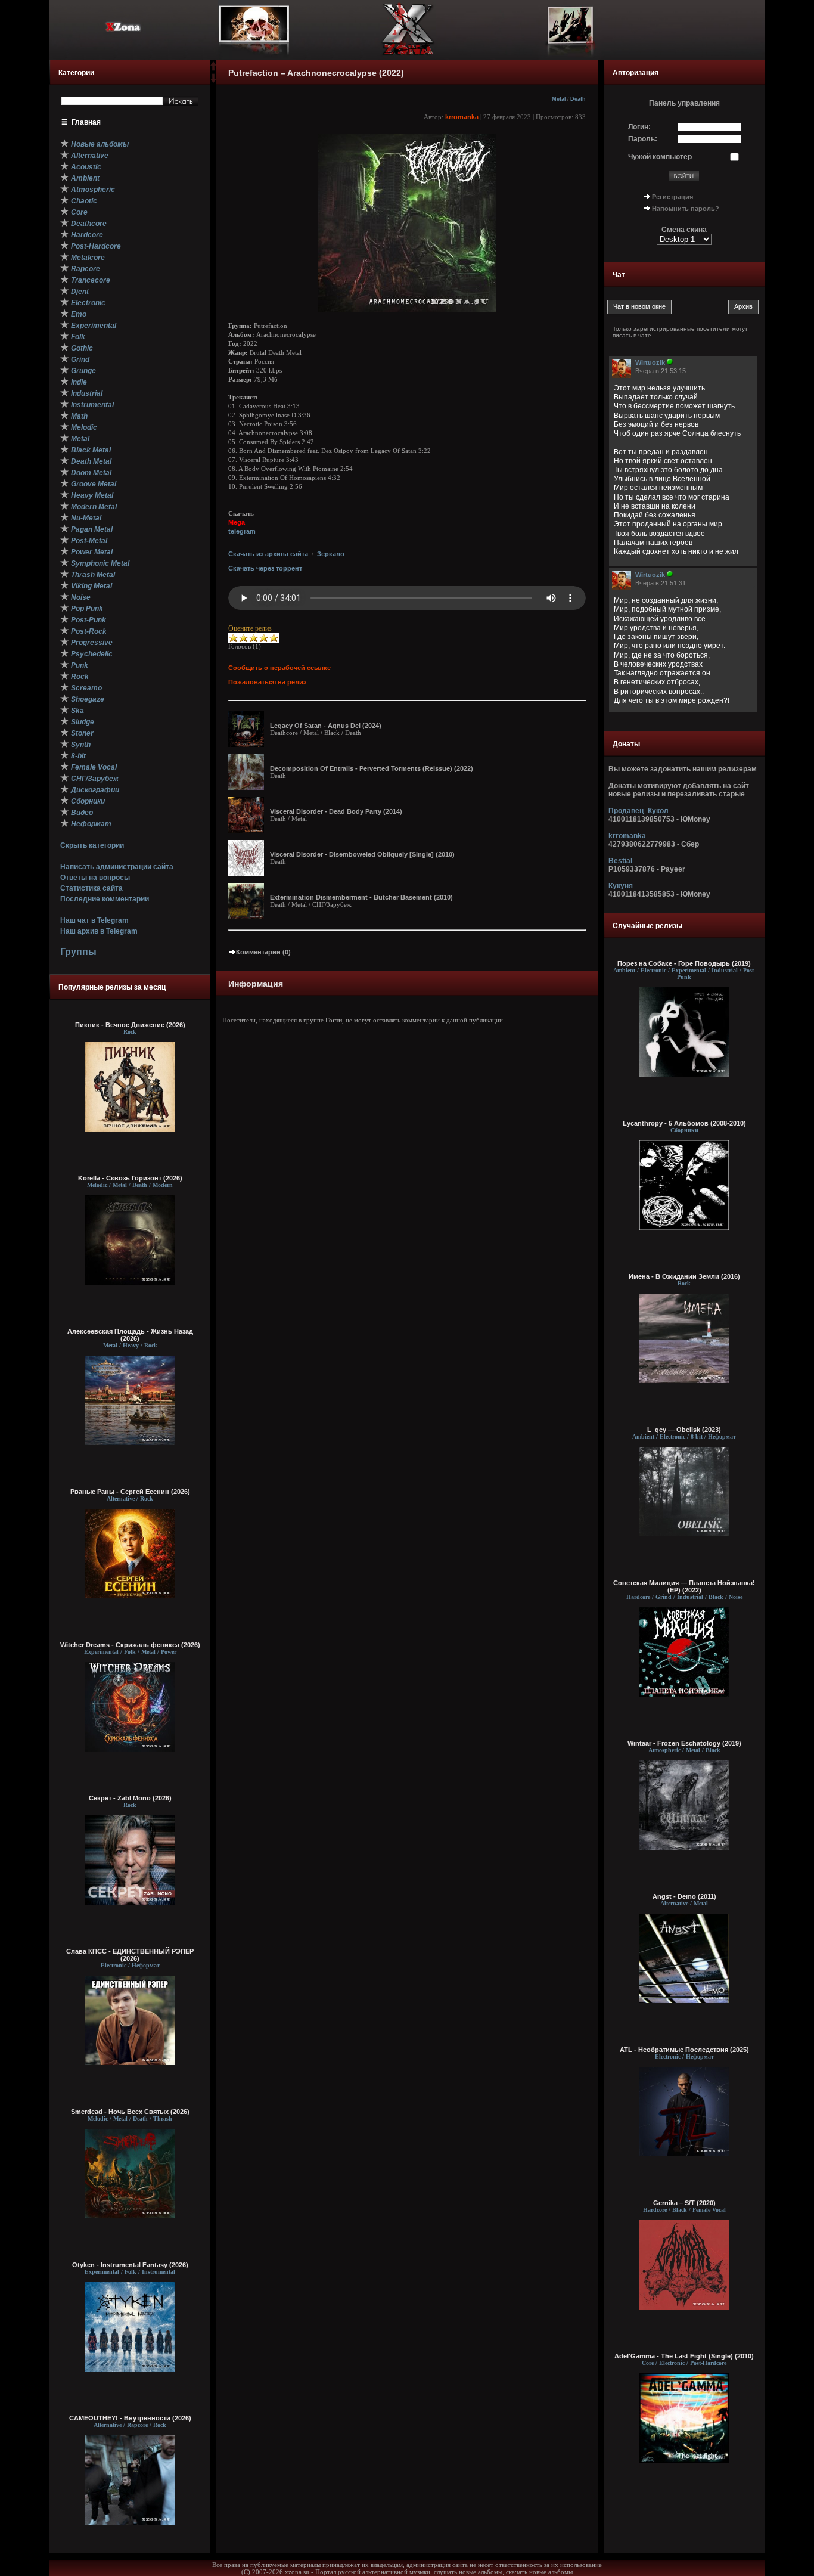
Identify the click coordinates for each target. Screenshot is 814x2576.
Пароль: (643, 139)
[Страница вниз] (213, 80)
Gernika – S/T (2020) (684, 2203)
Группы (78, 952)
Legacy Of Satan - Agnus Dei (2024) (326, 726)
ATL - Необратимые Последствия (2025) (684, 2050)
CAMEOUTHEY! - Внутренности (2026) (130, 2418)
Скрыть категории (92, 845)
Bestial (620, 861)
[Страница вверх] (213, 70)
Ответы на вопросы (95, 878)
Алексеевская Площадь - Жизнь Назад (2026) (130, 1335)
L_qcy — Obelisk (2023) (684, 1430)
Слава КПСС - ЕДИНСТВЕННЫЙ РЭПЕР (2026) (130, 1955)
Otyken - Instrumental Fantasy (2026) (130, 2265)
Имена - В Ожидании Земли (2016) (684, 1276)
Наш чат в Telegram (94, 920)
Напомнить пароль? (686, 209)
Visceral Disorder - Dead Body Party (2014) (336, 811)
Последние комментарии (105, 899)
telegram (242, 531)
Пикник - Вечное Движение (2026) (130, 1025)
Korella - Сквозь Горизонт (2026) (130, 1178)
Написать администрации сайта (117, 867)
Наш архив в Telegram (99, 931)
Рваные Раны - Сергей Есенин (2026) (130, 1492)
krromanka (462, 117)
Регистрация (672, 197)
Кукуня (621, 886)
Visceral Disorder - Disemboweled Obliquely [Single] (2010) (362, 854)
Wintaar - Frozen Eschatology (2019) (684, 1743)
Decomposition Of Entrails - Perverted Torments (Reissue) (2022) (372, 768)
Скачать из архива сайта (268, 554)
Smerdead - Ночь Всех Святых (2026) (130, 2112)
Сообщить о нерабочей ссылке (279, 668)
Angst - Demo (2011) (684, 1896)
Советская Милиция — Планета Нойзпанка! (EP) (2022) (684, 1586)
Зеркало (331, 554)
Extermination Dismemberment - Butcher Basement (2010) (361, 897)
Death (578, 99)
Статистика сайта (91, 888)
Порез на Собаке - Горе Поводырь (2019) (684, 963)
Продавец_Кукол (639, 811)
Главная (86, 122)
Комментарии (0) (263, 952)
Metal (559, 99)
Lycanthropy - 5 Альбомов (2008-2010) (684, 1123)
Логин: (639, 127)
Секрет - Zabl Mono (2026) (130, 1798)
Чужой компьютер (660, 157)
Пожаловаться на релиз (267, 682)
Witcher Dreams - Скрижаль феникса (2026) (130, 1645)
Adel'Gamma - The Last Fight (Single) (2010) (684, 2356)
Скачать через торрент (265, 568)
